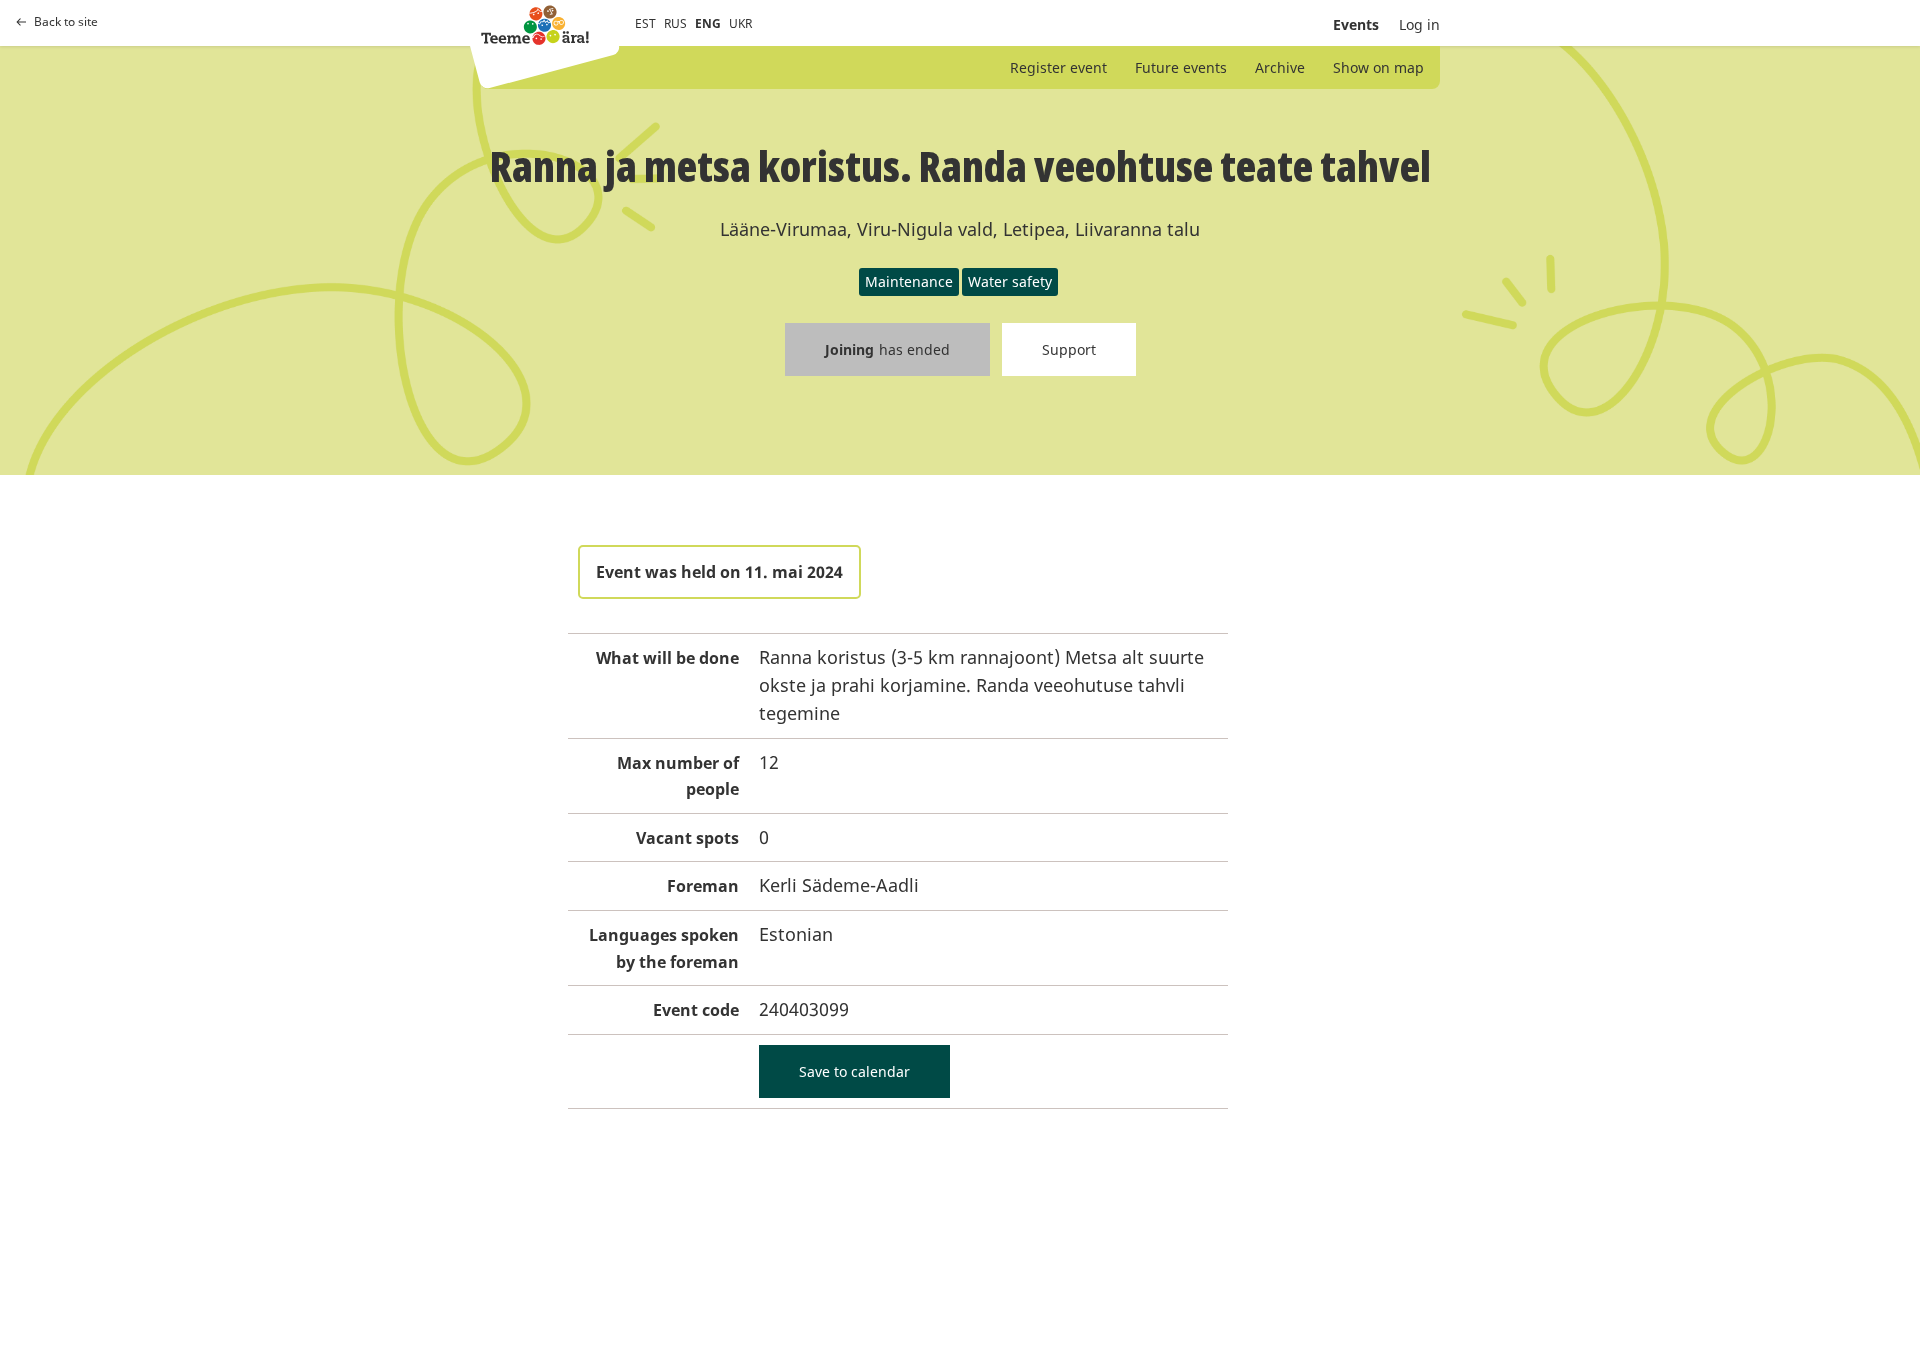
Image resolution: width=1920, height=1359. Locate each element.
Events (1356, 24)
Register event (1058, 67)
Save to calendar (854, 1071)
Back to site (66, 22)
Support (1069, 349)
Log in (1419, 24)
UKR (740, 23)
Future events (1181, 67)
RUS (675, 23)
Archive (1280, 67)
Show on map (1378, 67)
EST (645, 23)
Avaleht (535, 25)
